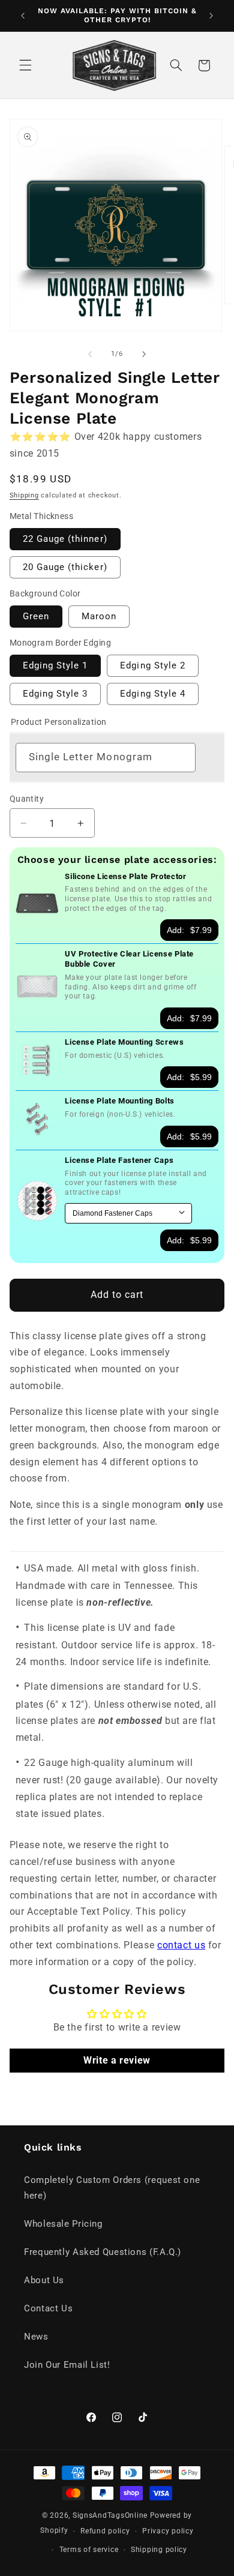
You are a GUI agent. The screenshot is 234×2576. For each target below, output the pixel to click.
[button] (25, 65)
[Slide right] (144, 354)
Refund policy (105, 2531)
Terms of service (89, 2550)
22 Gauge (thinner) (65, 539)
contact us (181, 1945)
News (36, 2337)
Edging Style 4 (153, 694)
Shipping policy (159, 2550)
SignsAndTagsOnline (110, 2515)
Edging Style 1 (55, 665)
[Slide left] (90, 354)
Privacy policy (168, 2531)
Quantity (27, 799)
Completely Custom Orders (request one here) (112, 2188)
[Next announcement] (211, 16)
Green (36, 616)
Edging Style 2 (153, 665)
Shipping (24, 495)
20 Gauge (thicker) (65, 567)
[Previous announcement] (23, 16)
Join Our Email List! (67, 2365)
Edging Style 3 (55, 694)
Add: (189, 930)
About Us (44, 2280)
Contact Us (48, 2308)
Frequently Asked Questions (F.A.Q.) (103, 2252)
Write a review (117, 2060)
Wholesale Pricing (63, 2224)
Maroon (99, 616)
